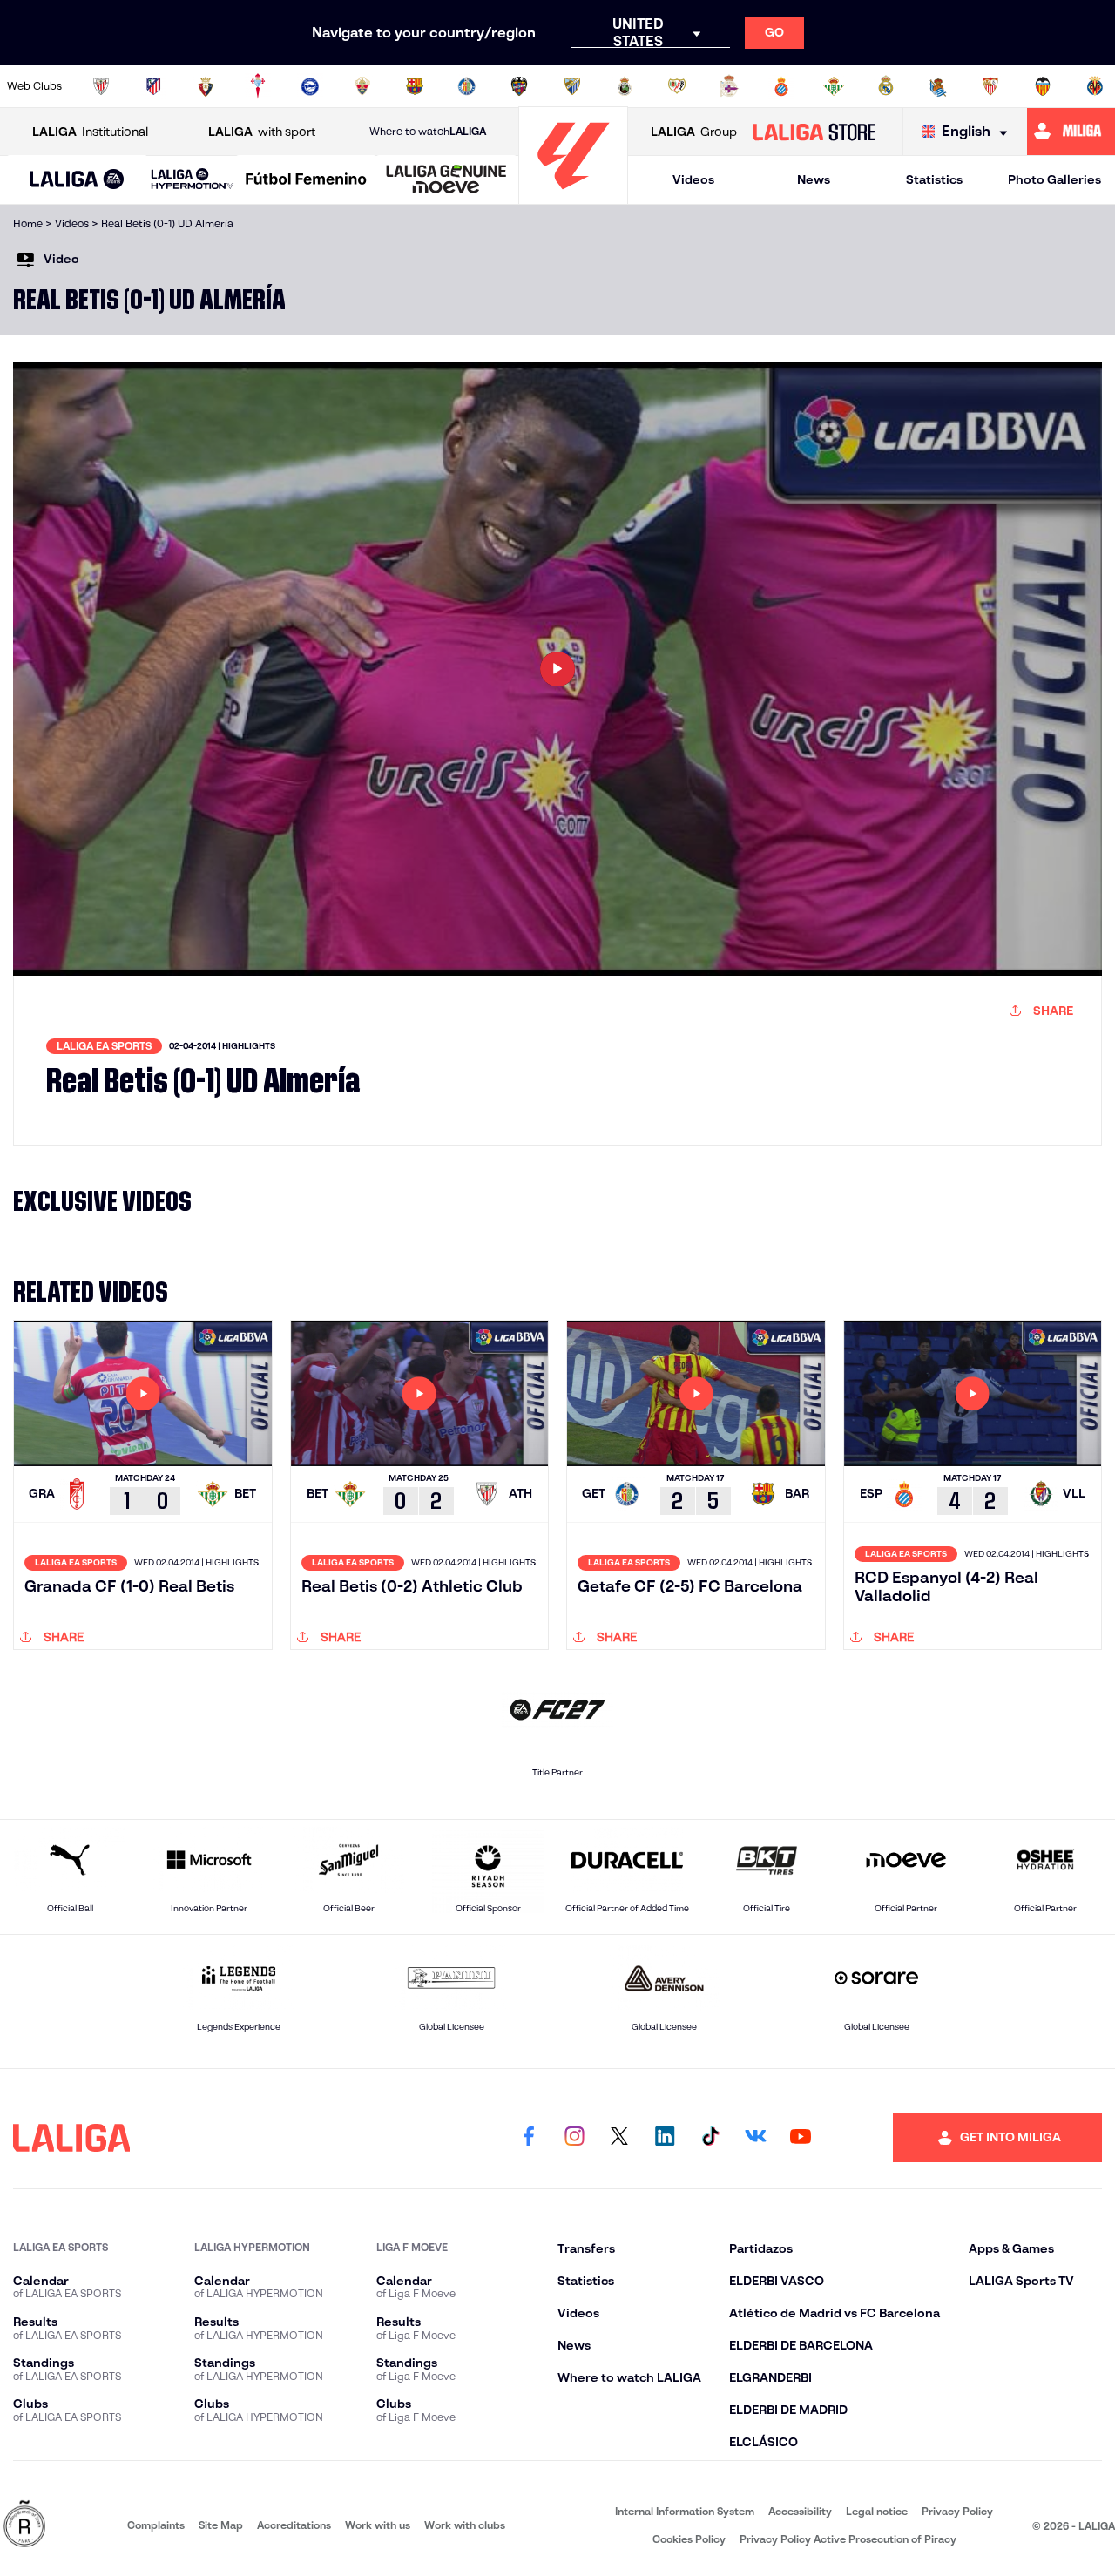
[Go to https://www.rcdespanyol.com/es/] (781, 86)
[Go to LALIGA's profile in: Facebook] (529, 2138)
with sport (262, 132)
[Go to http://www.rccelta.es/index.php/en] (258, 86)
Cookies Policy (689, 2539)
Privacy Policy (957, 2511)
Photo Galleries (1054, 179)
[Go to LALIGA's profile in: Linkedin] (665, 2138)
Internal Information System (685, 2511)
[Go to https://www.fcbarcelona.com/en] (415, 86)
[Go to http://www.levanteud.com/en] (519, 86)
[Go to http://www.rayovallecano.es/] (677, 86)
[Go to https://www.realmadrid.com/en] (886, 86)
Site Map (221, 2525)
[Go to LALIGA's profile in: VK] (755, 2138)
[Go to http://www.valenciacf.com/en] (1043, 86)
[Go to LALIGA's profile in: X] (619, 2138)
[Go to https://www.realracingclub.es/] (625, 86)
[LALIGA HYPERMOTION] (193, 180)
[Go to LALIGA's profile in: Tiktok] (710, 2138)
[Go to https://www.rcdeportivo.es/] (729, 86)
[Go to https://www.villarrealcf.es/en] (1095, 86)
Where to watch (428, 131)
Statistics (934, 179)
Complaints (156, 2525)
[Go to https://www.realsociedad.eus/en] (938, 86)
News (814, 179)
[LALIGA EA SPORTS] (77, 180)
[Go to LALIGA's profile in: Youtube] (801, 2138)
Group (694, 132)
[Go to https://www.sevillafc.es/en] (990, 86)
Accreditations (294, 2525)
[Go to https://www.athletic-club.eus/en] (101, 86)
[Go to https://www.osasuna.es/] (206, 86)
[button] (77, 180)
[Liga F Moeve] (306, 180)
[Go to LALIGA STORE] (814, 132)
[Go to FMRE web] (24, 2525)
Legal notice (877, 2511)
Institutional (90, 132)
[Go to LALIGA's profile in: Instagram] (574, 2138)
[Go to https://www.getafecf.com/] (467, 86)
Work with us (378, 2525)
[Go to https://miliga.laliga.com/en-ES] (1071, 132)
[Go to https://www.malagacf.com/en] (572, 86)
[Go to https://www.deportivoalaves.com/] (310, 86)
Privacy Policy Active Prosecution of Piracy (848, 2539)
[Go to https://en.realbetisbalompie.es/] (834, 86)
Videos (693, 179)
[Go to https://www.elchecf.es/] (362, 86)
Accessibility (800, 2511)
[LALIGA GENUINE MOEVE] (446, 180)
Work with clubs (465, 2525)
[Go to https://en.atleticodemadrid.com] (153, 86)
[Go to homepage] (573, 196)
